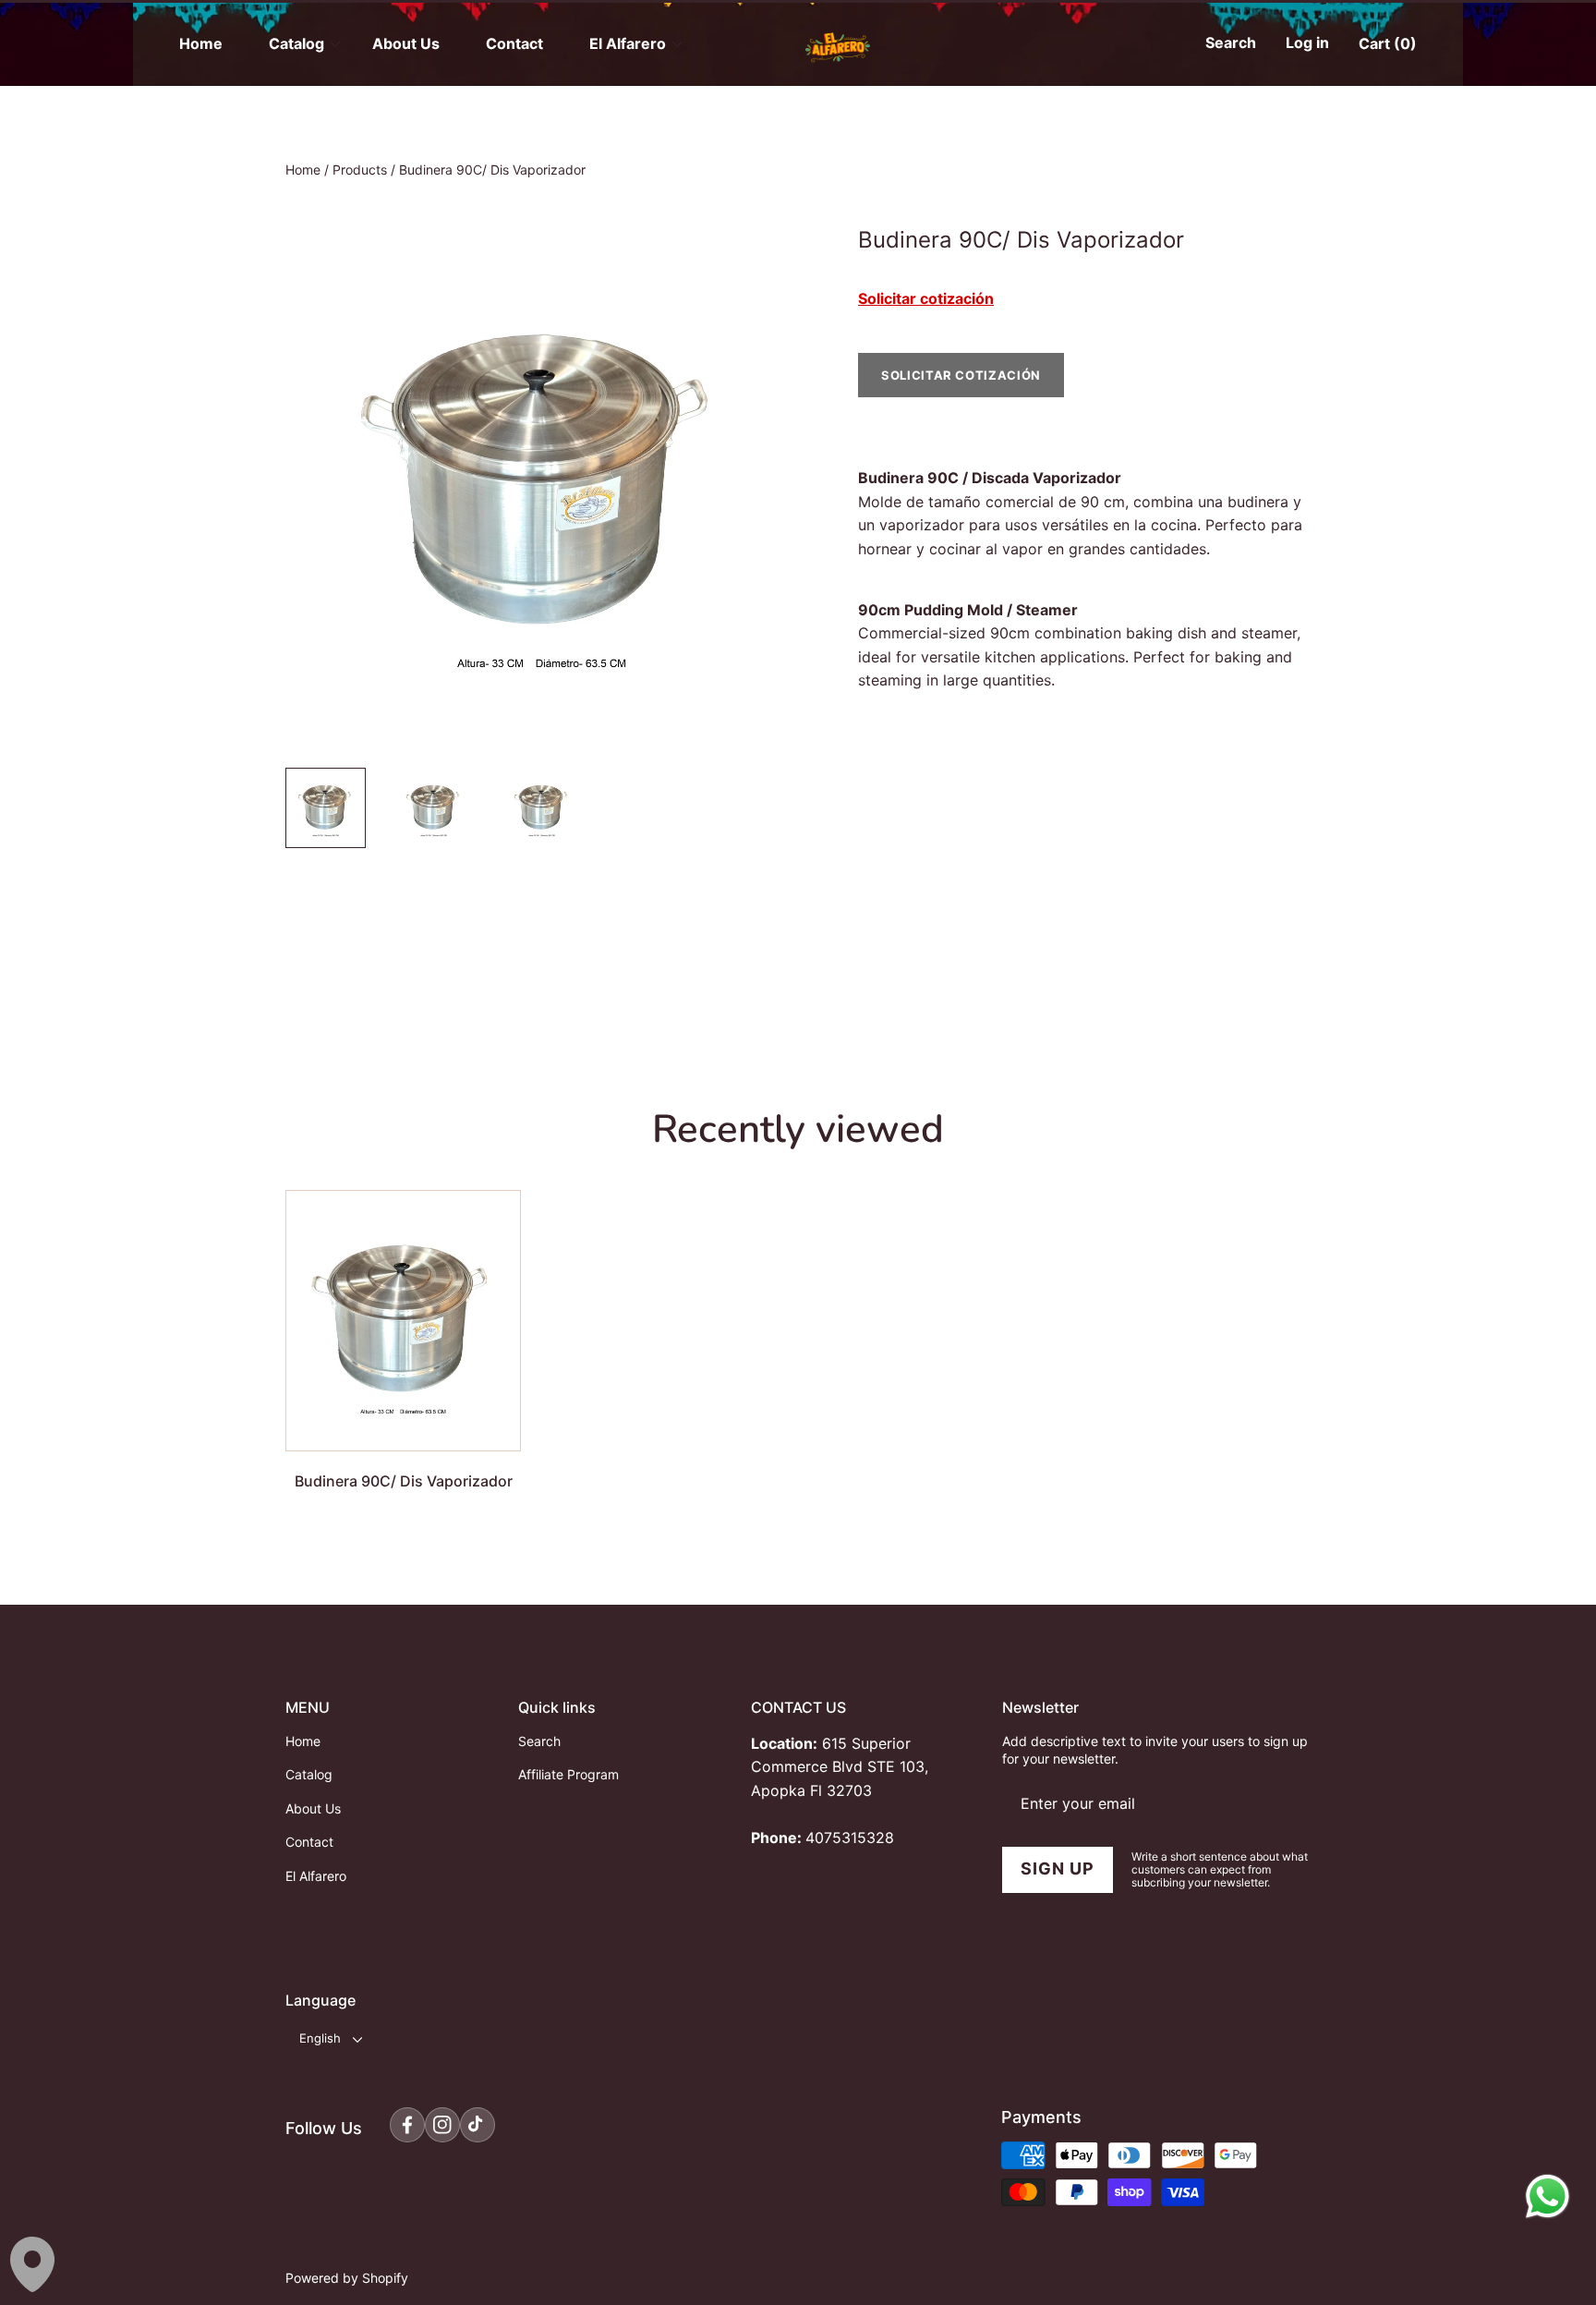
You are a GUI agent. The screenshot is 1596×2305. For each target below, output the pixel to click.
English (320, 2038)
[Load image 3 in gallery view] (542, 808)
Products (360, 170)
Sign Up (1057, 1868)
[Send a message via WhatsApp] (1548, 2196)
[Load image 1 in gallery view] (326, 808)
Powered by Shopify (347, 2278)
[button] (1226, 44)
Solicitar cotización (926, 298)
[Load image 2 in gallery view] (434, 808)
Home (303, 170)
